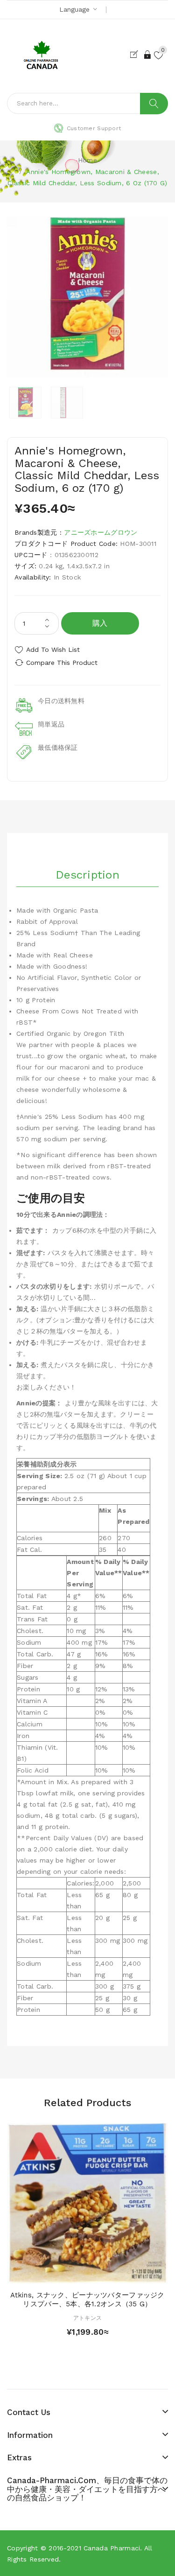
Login (148, 55)
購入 (100, 623)
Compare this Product (62, 663)
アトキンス (87, 2318)
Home (87, 160)
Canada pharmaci (112, 2548)
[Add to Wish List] (88, 2274)
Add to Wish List (53, 649)
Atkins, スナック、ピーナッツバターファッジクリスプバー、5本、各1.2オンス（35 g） (87, 2300)
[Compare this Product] (104, 2274)
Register (136, 55)
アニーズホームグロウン (101, 532)
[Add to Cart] (71, 2274)
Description (87, 875)
